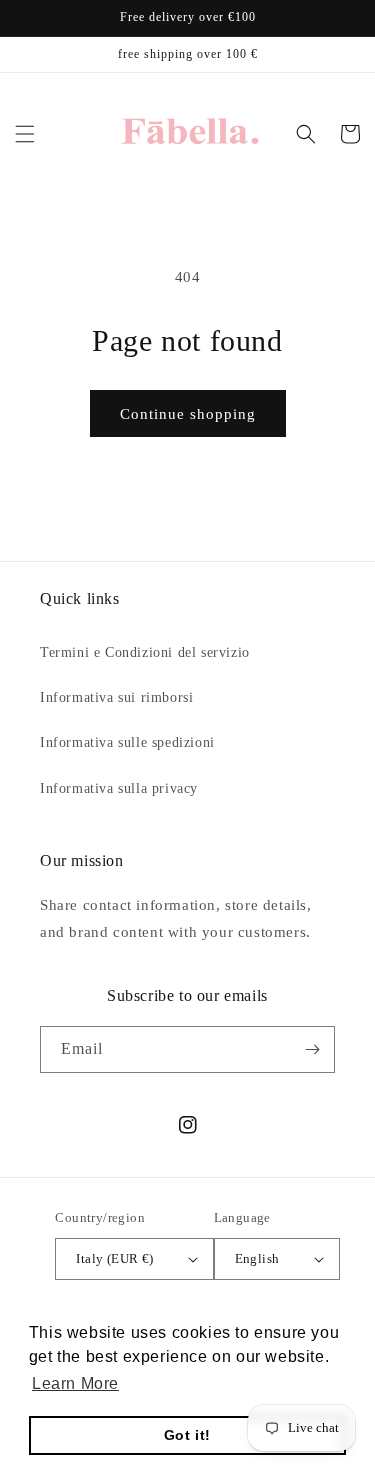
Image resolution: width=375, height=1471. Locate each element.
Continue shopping (188, 414)
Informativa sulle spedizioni (127, 742)
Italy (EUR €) (114, 1258)
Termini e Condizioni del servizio (145, 652)
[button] (25, 134)
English (257, 1258)
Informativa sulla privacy (119, 788)
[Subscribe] (312, 1049)
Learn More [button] (75, 1383)
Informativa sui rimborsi (116, 697)
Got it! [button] (187, 1435)
